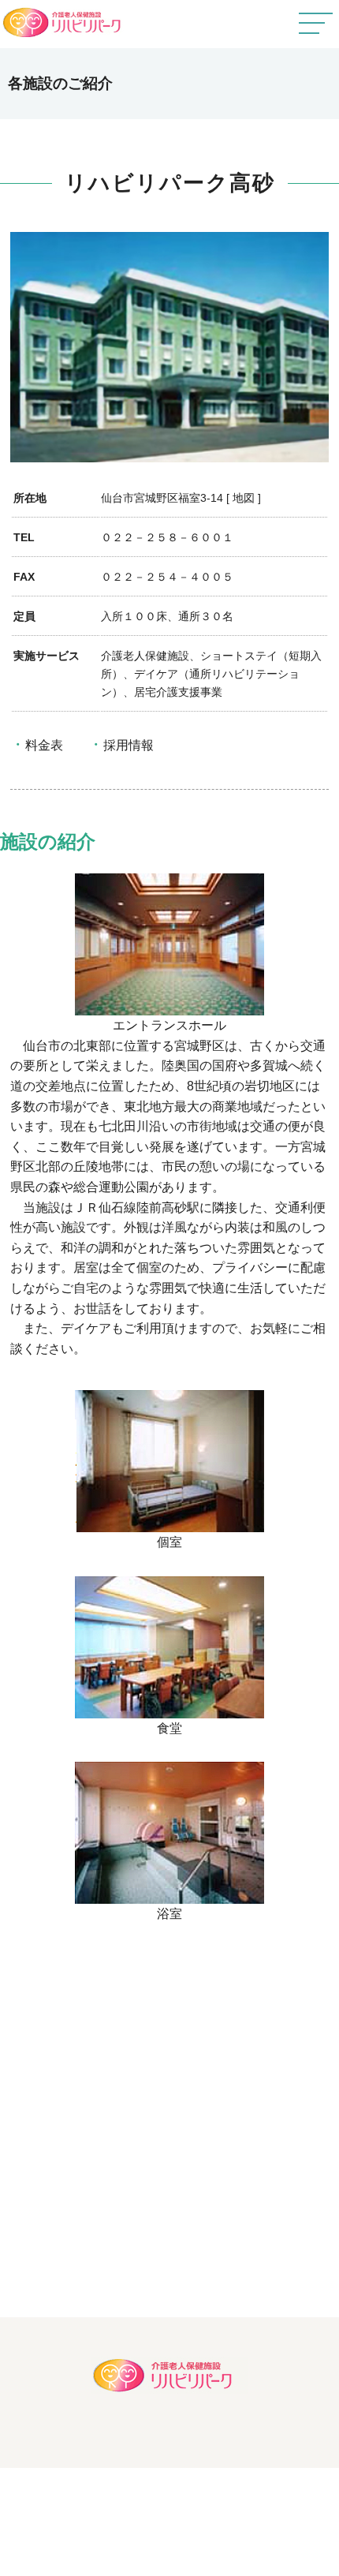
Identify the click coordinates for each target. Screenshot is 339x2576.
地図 (244, 498)
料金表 (44, 745)
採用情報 (129, 745)
